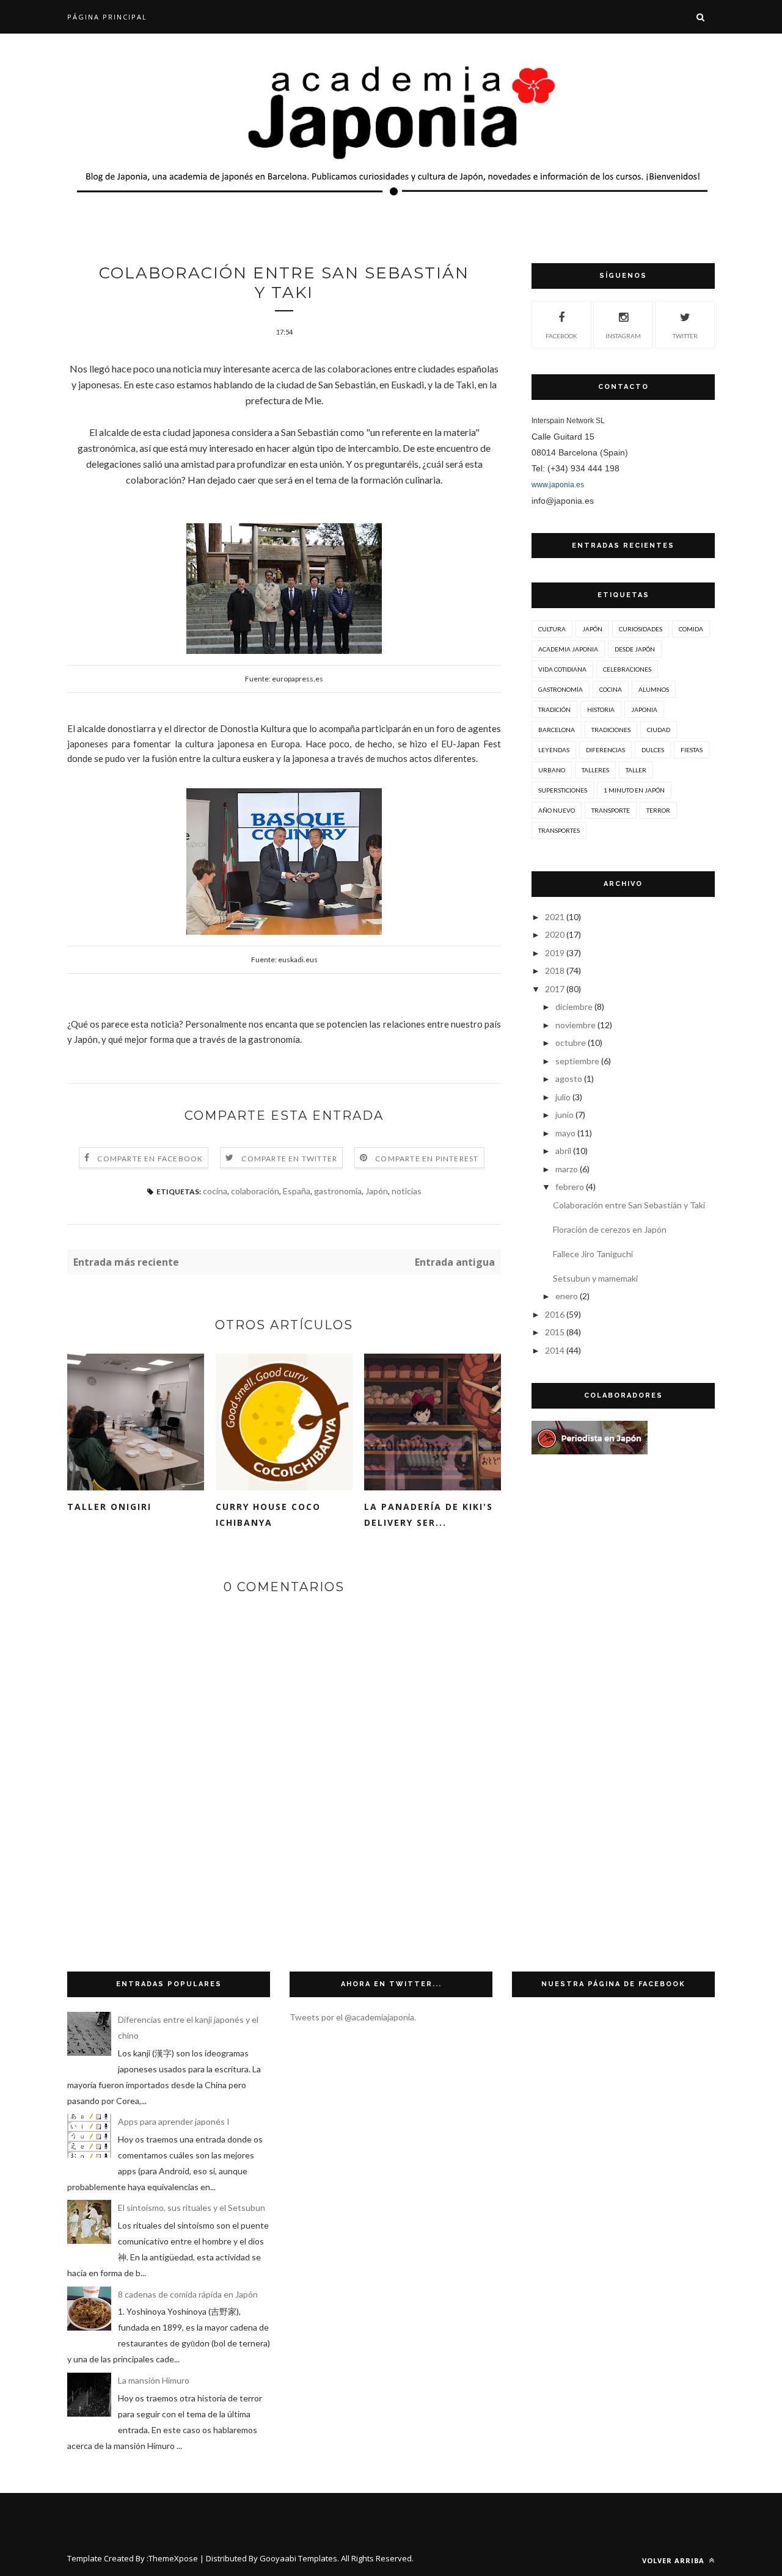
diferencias (605, 750)
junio (565, 1115)
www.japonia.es (558, 485)
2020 (555, 934)
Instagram (623, 336)
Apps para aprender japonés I (174, 2121)
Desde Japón (635, 649)
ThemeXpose (173, 2558)
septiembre (577, 1061)
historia (601, 709)
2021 (555, 917)
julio (563, 1097)
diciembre (574, 1007)
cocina (215, 1191)
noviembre (576, 1025)
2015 (555, 1332)
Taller (636, 770)
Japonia (644, 709)
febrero (570, 1187)
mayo (565, 1133)
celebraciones (627, 669)
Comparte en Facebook (150, 1159)
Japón (377, 1191)
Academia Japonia (568, 649)
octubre (571, 1043)
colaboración (255, 1191)
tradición (554, 709)
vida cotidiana (562, 669)
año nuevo (557, 810)
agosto (569, 1079)
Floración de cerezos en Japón (610, 1229)
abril (563, 1151)
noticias (407, 1191)
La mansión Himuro (154, 2380)
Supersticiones (563, 790)
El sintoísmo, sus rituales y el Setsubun (192, 2208)
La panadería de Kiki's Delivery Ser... (429, 1515)
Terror (658, 810)
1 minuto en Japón (634, 790)
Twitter (685, 336)
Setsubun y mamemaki (595, 1278)
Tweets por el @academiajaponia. (353, 2017)
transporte (611, 810)
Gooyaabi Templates (298, 2558)
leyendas (554, 750)
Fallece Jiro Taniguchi (593, 1254)
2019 (555, 953)
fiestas (692, 750)
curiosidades (641, 629)
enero (567, 1296)
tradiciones (611, 730)
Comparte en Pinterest (427, 1159)
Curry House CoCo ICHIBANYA (268, 1515)
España (297, 1191)
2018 (555, 971)
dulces (653, 750)
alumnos (654, 689)
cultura (552, 629)
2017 (555, 989)
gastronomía (338, 1191)
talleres (595, 770)
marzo (567, 1169)
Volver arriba (674, 2560)
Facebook (561, 336)
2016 (555, 1314)
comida (691, 629)
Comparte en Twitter (289, 1159)
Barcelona (557, 730)
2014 (555, 1350)
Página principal (107, 17)
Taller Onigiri (109, 1507)
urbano (552, 770)
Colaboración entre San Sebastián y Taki (629, 1205)
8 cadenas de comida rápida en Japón (188, 2294)
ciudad (659, 730)
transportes (559, 830)
